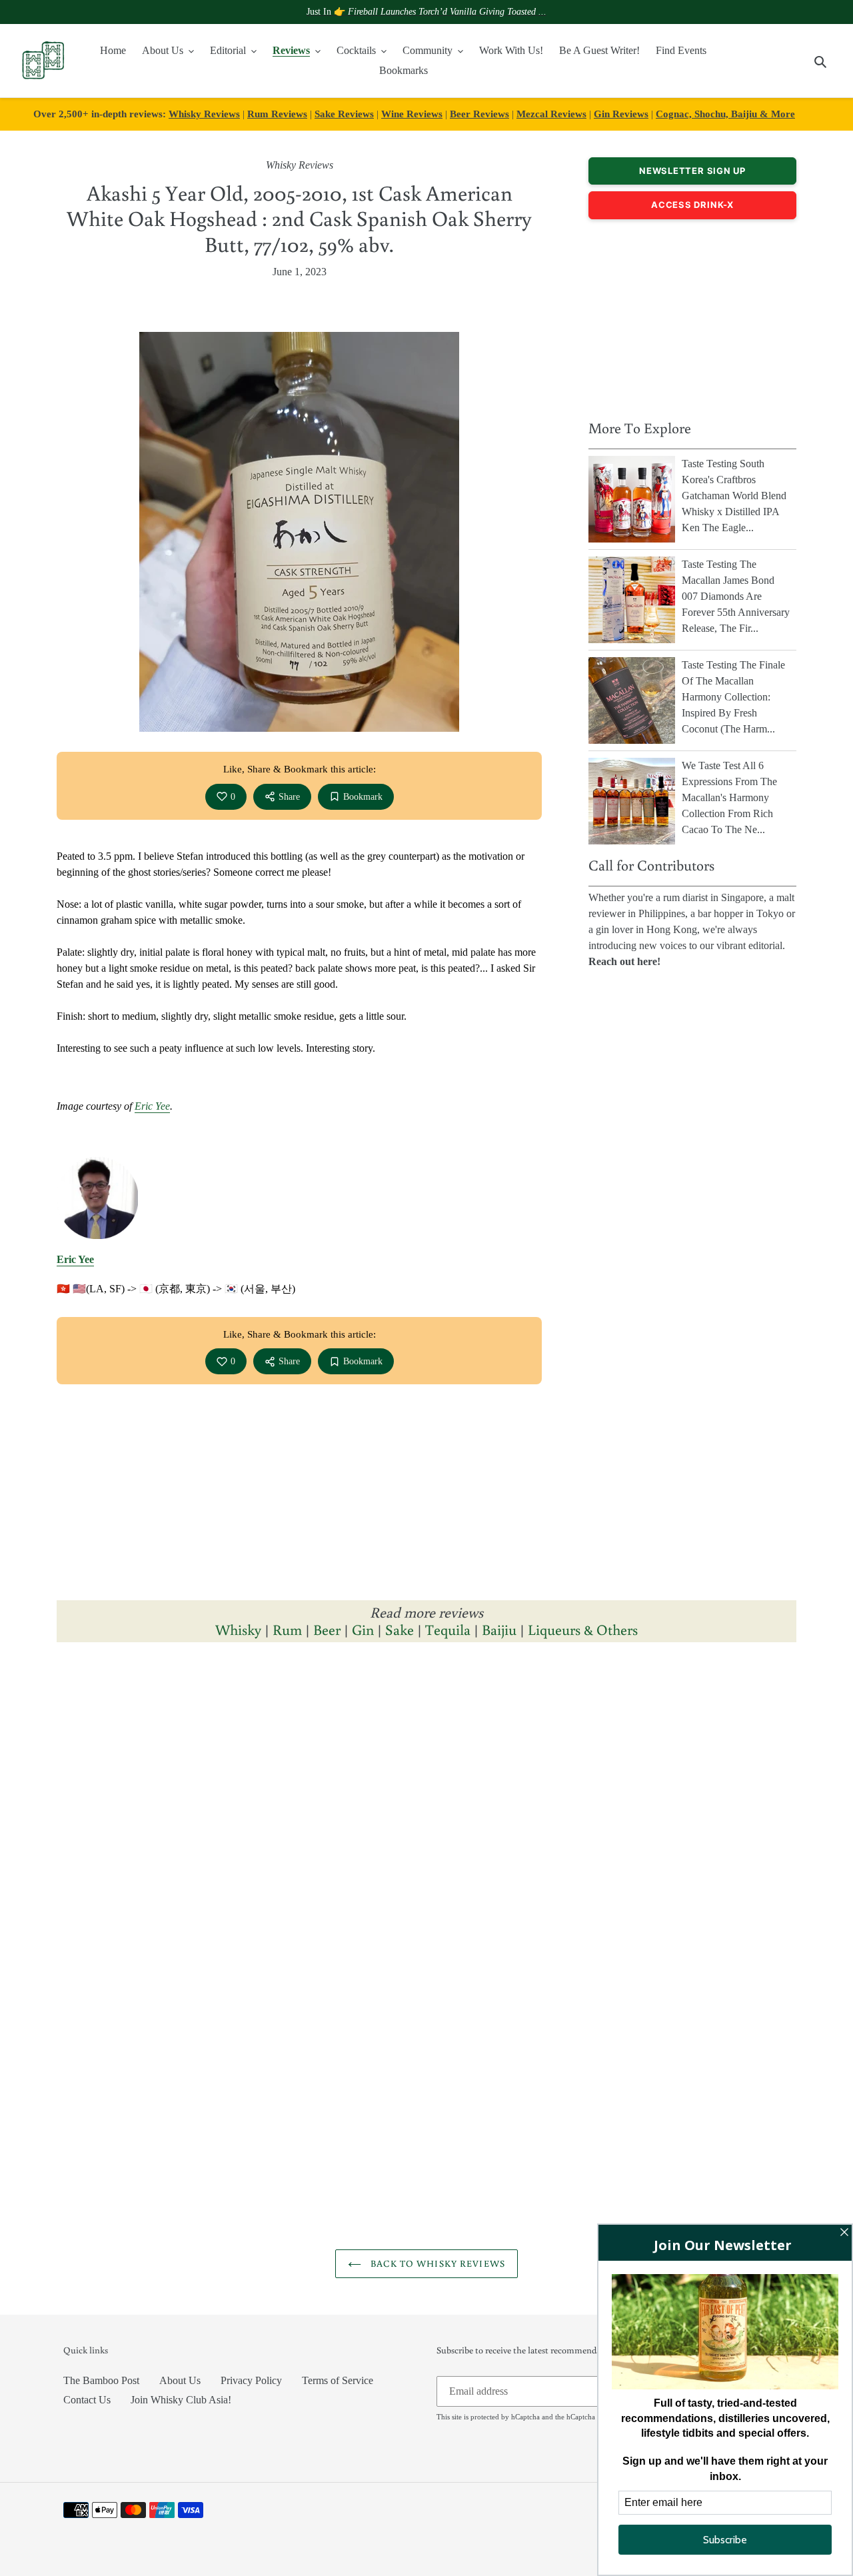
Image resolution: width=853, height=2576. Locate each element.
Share (289, 797)
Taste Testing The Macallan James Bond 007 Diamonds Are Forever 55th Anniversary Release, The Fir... (736, 596)
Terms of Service (338, 2380)
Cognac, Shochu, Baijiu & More (725, 114)
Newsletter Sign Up (692, 171)
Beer (327, 1629)
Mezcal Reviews (551, 114)
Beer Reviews (479, 114)
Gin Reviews (621, 114)
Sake (400, 1629)
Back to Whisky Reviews (436, 2263)
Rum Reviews (277, 114)
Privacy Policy (251, 2380)
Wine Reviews (412, 114)
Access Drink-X (692, 205)
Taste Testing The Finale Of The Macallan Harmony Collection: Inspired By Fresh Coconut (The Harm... (733, 697)
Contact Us (87, 2400)
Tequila (448, 1629)
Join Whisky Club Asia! (181, 2400)
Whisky (238, 1629)
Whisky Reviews (204, 114)
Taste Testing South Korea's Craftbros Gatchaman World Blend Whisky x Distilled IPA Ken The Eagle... (734, 496)
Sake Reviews (344, 114)
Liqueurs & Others (583, 1629)
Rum (287, 1629)
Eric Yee (152, 1106)
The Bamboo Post (101, 2380)
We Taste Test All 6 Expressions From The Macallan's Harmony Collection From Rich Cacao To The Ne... (729, 797)
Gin (363, 1629)
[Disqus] (426, 1836)
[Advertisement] (692, 316)
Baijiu (499, 1629)
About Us (180, 2380)
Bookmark (363, 797)
